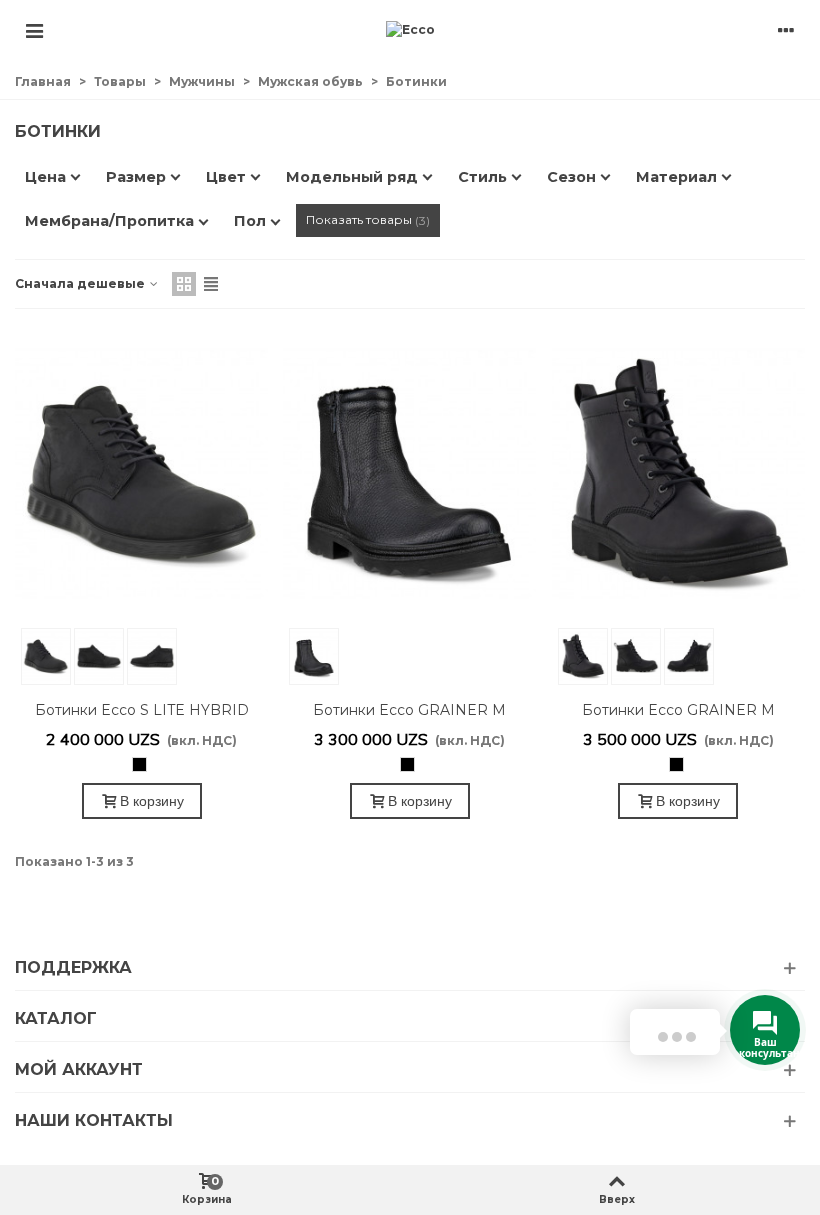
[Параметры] (786, 30)
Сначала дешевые (81, 283)
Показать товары (366, 220)
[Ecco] (410, 30)
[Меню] (34, 30)
